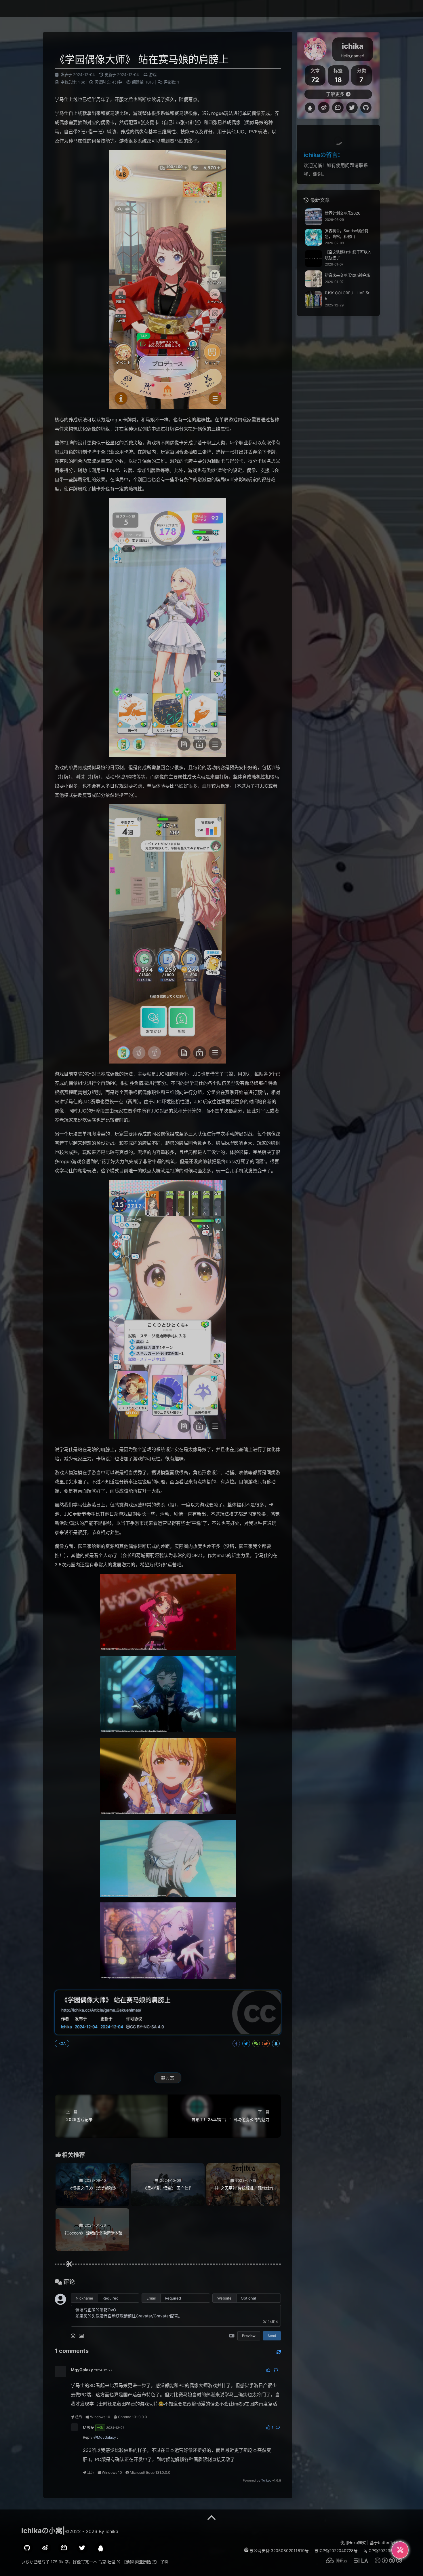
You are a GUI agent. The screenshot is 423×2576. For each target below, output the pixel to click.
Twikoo (266, 2481)
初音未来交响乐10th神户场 (347, 275)
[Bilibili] (338, 108)
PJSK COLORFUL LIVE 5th (347, 296)
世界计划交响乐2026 (343, 213)
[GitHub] (27, 2548)
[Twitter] (352, 108)
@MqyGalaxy (105, 2437)
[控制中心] (400, 2550)
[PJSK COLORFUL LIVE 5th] (314, 300)
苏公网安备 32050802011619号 (279, 2551)
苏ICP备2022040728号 (336, 2551)
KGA (62, 2043)
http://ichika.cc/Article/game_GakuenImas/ (101, 2010)
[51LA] (358, 2562)
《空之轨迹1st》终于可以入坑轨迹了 (348, 255)
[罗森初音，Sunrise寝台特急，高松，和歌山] (314, 237)
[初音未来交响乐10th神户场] (314, 279)
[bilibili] (64, 2548)
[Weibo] (324, 108)
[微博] (45, 2548)
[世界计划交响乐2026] (314, 217)
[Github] (366, 108)
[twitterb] (82, 2548)
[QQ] (310, 108)
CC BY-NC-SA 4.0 (147, 2027)
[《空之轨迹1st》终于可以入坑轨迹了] (314, 258)
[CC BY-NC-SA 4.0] (385, 2562)
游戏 (153, 75)
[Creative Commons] (128, 2027)
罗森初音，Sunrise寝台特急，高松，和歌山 (347, 234)
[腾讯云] (334, 2562)
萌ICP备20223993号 (383, 2551)
